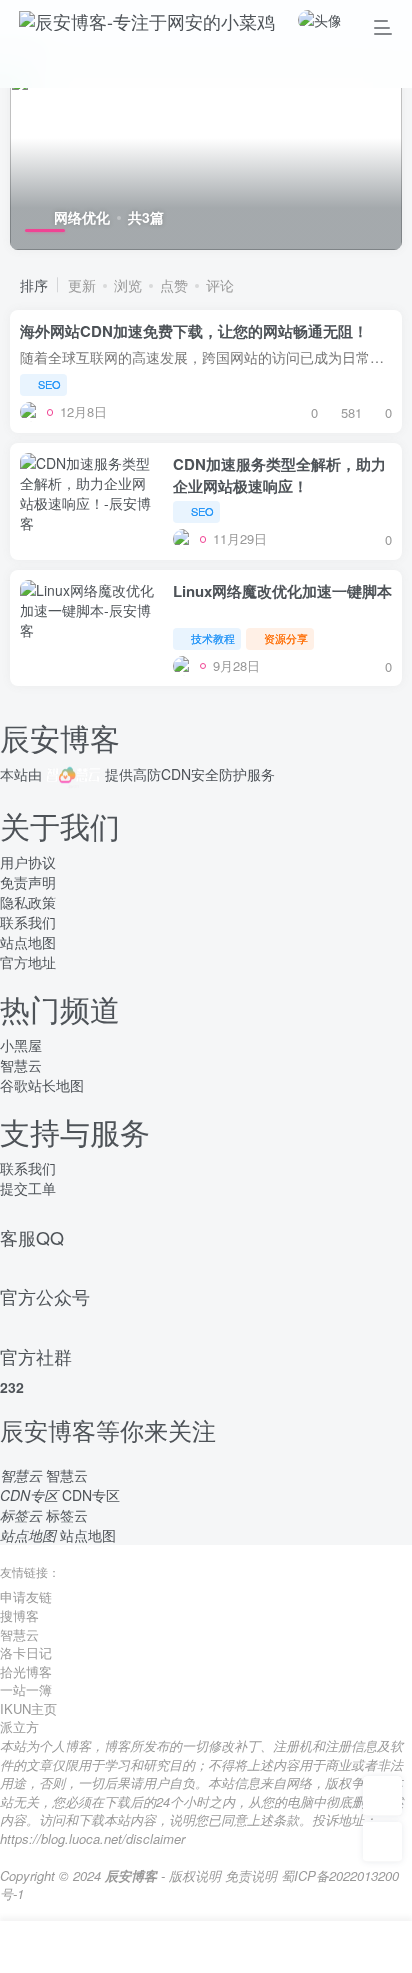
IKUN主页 (28, 1708)
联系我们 (28, 922)
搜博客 (19, 1615)
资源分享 (286, 638)
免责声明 (28, 882)
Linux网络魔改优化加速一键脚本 (282, 591)
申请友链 (26, 1596)
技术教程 (213, 638)
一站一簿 (26, 1689)
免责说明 (251, 1875)
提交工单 (28, 1188)
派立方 (19, 1726)
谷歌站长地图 (42, 1085)
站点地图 (28, 942)
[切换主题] (382, 1842)
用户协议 (28, 862)
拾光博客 (26, 1671)
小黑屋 (21, 1045)
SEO (49, 384)
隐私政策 (28, 902)
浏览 (128, 285)
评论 (220, 285)
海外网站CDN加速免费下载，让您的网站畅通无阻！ (194, 331)
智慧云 (21, 1065)
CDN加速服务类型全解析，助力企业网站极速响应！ (279, 475)
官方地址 (28, 962)
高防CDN (162, 774)
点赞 (174, 285)
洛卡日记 (26, 1652)
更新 (82, 285)
